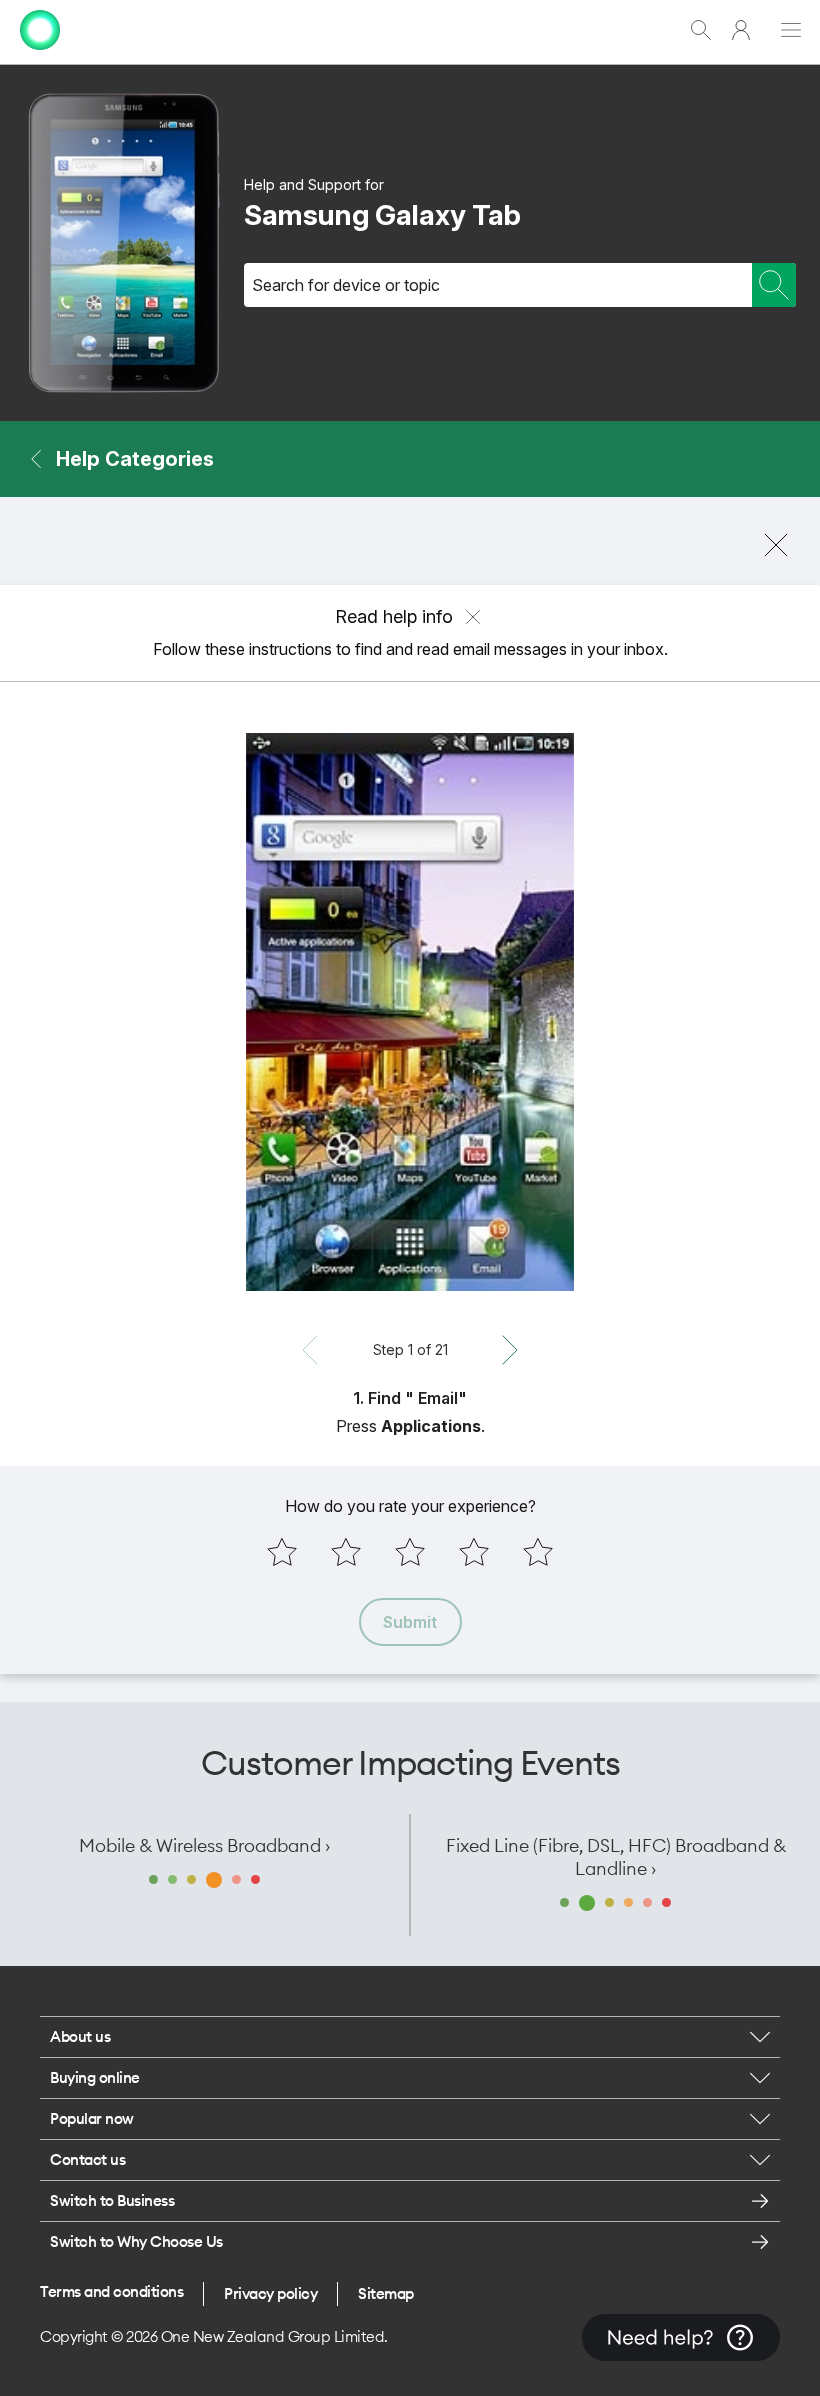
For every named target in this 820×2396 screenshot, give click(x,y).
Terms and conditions (111, 2291)
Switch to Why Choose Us (136, 2241)
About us (80, 2036)
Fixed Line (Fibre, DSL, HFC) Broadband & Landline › (616, 1857)
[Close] (776, 545)
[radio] (282, 1552)
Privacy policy (270, 2293)
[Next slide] (510, 1350)
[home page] (40, 54)
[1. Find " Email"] (410, 1012)
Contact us (87, 2159)
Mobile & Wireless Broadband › (204, 1845)
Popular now (92, 2118)
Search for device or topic (346, 285)
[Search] (774, 285)
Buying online (95, 2077)
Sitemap (386, 2293)
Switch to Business (112, 2200)
